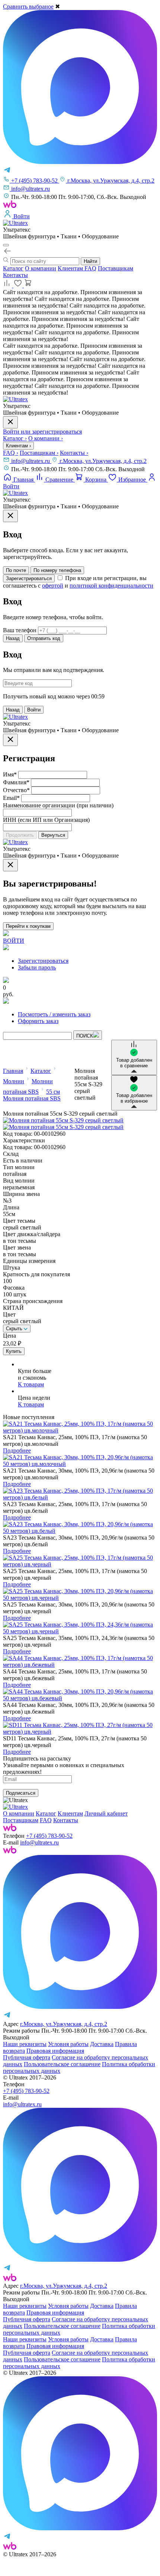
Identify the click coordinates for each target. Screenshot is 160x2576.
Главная (13, 1071)
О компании (41, 268)
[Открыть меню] (6, 245)
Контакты (15, 275)
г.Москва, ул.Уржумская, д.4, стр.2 (103, 461)
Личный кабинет (106, 1813)
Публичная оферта (27, 2057)
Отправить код (44, 638)
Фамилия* (16, 782)
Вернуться (53, 835)
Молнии (14, 1081)
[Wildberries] (10, 1851)
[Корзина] (28, 285)
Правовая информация (55, 2051)
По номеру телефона (57, 570)
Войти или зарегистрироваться (42, 432)
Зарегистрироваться (29, 578)
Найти (90, 261)
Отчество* (16, 790)
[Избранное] (19, 285)
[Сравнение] (8, 285)
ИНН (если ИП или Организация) (46, 820)
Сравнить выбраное (28, 7)
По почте (16, 570)
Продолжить (20, 835)
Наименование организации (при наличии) (58, 805)
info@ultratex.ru (31, 461)
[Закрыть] (10, 516)
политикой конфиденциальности (111, 586)
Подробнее (17, 1451)
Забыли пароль (37, 967)
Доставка (102, 2044)
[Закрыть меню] (10, 422)
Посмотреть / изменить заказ (54, 1014)
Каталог (13, 268)
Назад (13, 638)
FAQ (90, 268)
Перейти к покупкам (28, 926)
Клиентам (71, 268)
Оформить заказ (38, 1021)
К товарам (31, 1384)
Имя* (10, 774)
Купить (14, 1351)
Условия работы (68, 2044)
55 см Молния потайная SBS (32, 1095)
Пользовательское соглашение (62, 2064)
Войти (34, 710)
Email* (11, 798)
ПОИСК (85, 1036)
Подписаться (21, 1793)
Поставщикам (116, 268)
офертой (53, 586)
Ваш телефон (20, 630)
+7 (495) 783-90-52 (49, 1836)
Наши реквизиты (25, 2044)
